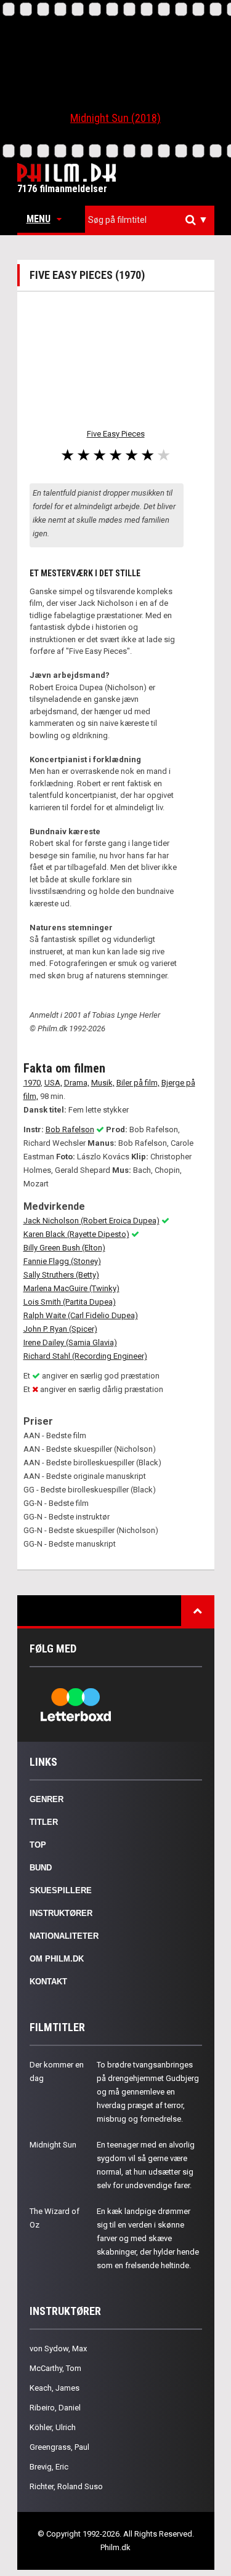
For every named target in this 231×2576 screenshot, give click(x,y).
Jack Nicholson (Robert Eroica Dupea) (91, 1221)
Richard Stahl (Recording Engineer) (85, 1356)
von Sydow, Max (58, 2349)
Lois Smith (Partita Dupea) (70, 1302)
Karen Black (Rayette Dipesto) (76, 1234)
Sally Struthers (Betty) (61, 1275)
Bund (41, 1868)
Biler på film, (138, 1083)
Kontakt (48, 1982)
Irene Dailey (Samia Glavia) (70, 1342)
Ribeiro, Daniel (55, 2408)
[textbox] (153, 220)
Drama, (77, 1083)
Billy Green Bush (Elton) (64, 1248)
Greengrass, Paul (59, 2447)
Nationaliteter (64, 1936)
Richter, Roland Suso (66, 2486)
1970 (32, 1083)
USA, (53, 1083)
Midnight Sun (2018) (115, 118)
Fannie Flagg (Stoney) (62, 1261)
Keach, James (55, 2388)
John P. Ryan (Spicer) (60, 1329)
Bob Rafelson (70, 1129)
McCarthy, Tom (55, 2368)
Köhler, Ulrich (53, 2427)
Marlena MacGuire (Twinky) (71, 1288)
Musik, (103, 1083)
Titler (44, 1822)
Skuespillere (61, 1890)
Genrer (47, 1799)
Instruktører (61, 1913)
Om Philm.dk (57, 1959)
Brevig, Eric (49, 2467)
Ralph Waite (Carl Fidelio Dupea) (81, 1315)
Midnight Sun (53, 2145)
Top (38, 1845)
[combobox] (150, 220)
